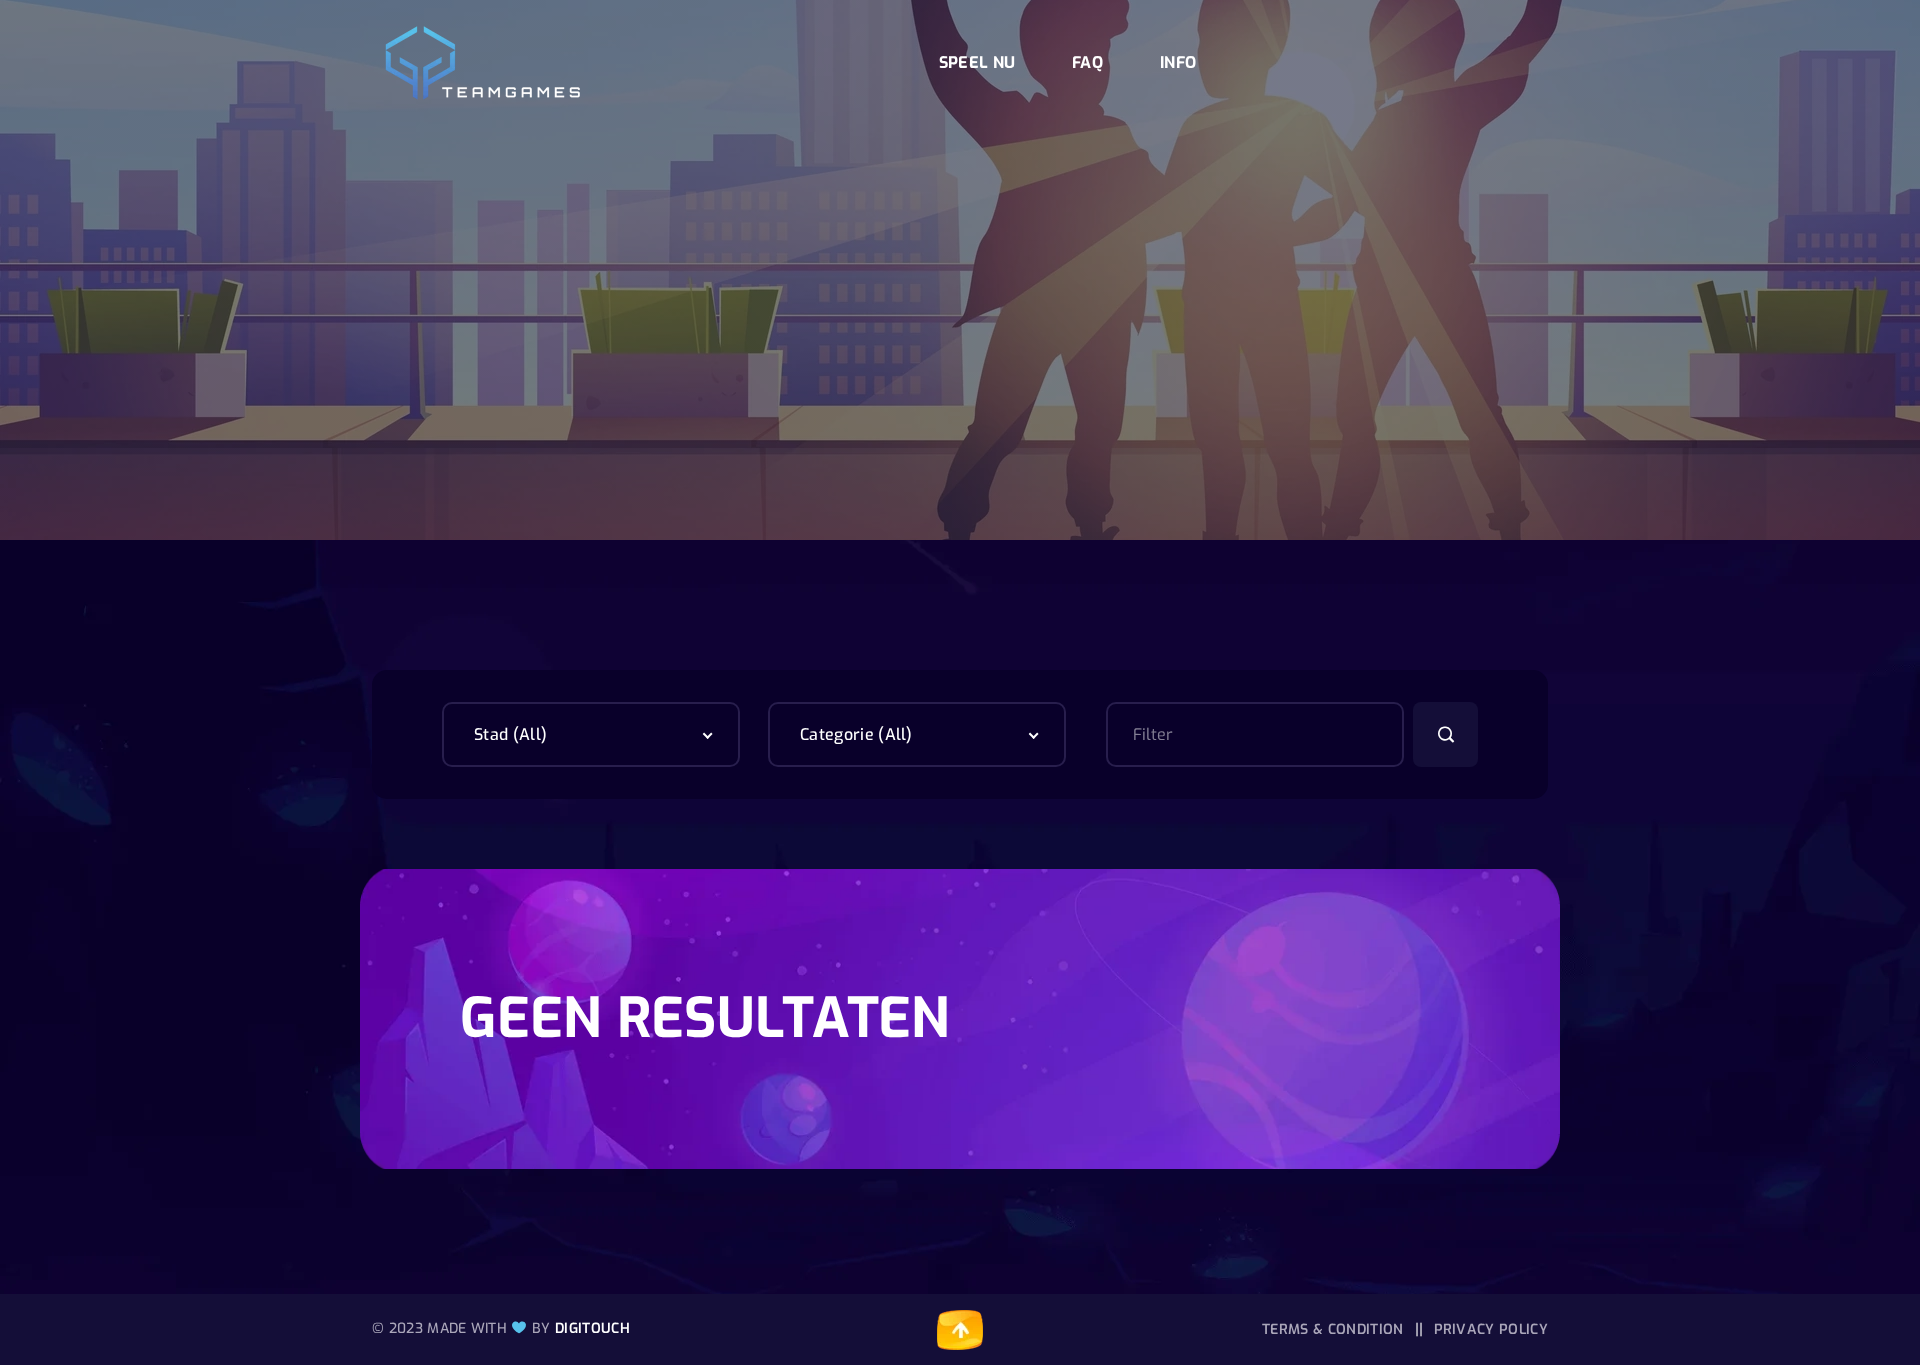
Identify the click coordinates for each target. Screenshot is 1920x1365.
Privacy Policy (1491, 1329)
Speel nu (977, 62)
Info (1178, 62)
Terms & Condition (1332, 1329)
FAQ (1087, 62)
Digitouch (592, 1328)
